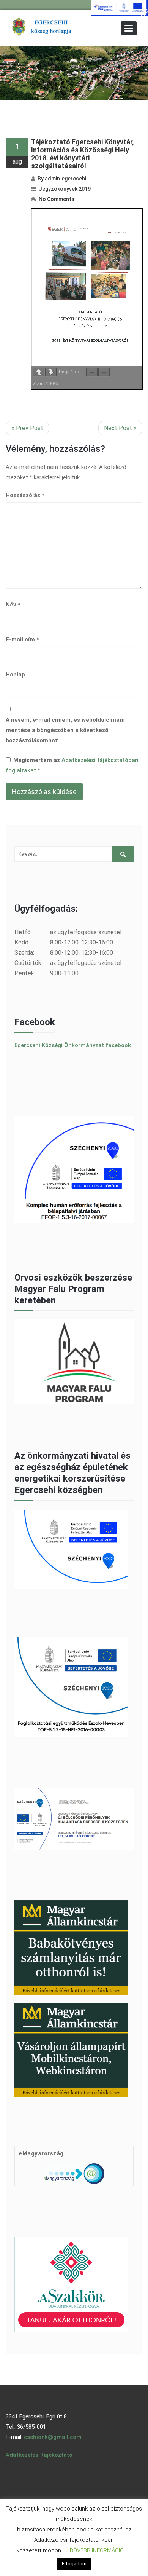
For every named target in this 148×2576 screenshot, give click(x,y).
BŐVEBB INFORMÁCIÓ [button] (97, 2550)
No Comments (57, 199)
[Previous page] (39, 372)
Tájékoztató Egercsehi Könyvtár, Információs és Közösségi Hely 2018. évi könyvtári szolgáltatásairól (83, 154)
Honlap (15, 675)
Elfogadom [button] (74, 2564)
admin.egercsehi (65, 179)
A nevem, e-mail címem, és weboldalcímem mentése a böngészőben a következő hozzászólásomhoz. (65, 730)
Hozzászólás (25, 495)
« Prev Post (27, 428)
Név (13, 605)
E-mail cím (22, 640)
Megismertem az (72, 765)
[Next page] (51, 372)
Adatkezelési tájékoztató (39, 2455)
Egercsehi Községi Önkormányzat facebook (73, 1045)
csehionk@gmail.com (53, 2437)
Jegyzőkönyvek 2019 (65, 189)
